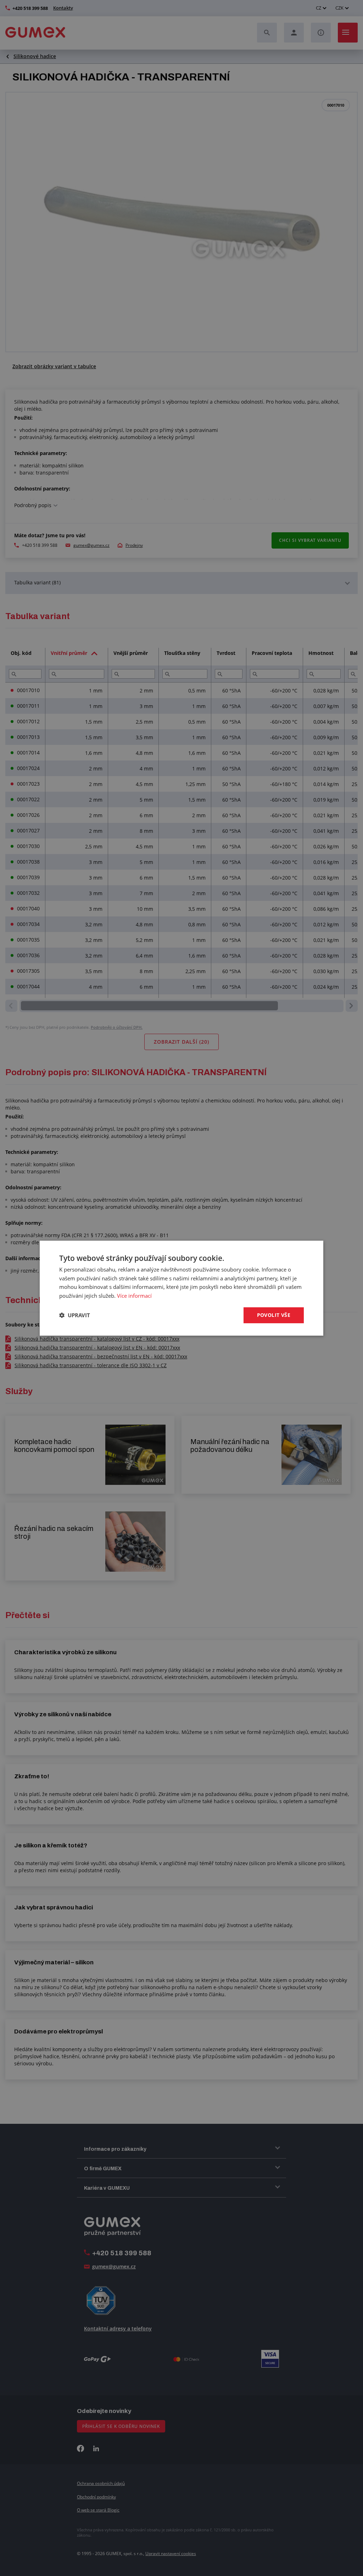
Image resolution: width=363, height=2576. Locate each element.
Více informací (134, 1296)
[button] (75, 1315)
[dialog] (181, 1288)
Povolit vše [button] (274, 1315)
